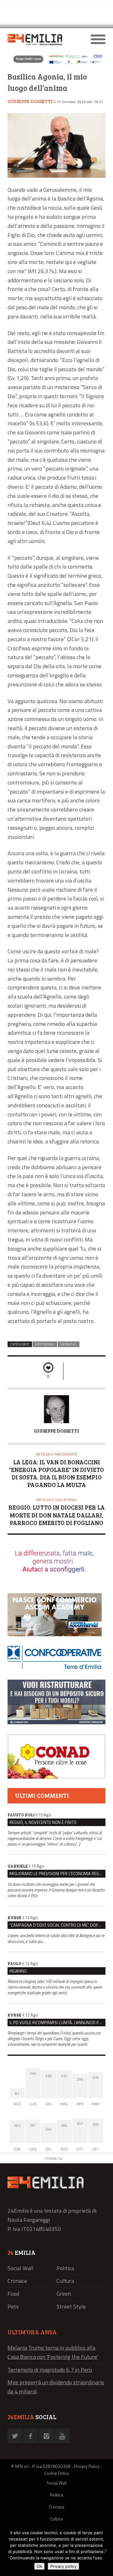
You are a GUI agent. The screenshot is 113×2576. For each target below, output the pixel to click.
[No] (105, 2551)
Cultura (65, 2281)
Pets (13, 2306)
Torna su (54, 2158)
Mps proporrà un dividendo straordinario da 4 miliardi (56, 2387)
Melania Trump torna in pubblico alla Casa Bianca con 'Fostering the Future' (53, 2352)
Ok (39, 2566)
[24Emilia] (44, 40)
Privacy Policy (87, 2466)
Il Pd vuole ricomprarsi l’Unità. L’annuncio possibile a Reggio (57, 2023)
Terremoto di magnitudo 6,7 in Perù (50, 2370)
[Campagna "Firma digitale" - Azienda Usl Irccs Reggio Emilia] (56, 63)
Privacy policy (63, 2566)
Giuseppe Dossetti (30, 101)
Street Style (71, 2306)
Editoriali (45, 1344)
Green (64, 2294)
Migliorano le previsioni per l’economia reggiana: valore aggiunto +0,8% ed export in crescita (57, 1874)
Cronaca (17, 2281)
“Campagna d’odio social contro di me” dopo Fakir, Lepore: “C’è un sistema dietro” (57, 1925)
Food (13, 2294)
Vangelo (69, 1344)
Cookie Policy (57, 2473)
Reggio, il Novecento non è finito (43, 1822)
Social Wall (21, 2268)
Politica (65, 2268)
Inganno (18, 1971)
